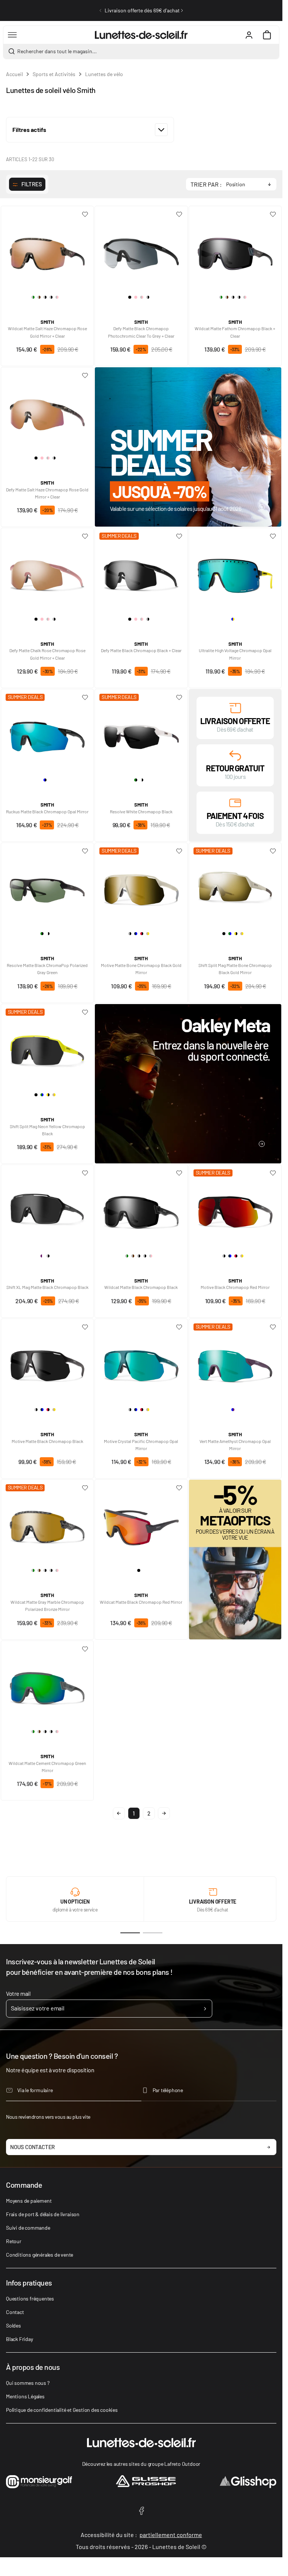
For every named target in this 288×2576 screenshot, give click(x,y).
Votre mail (18, 1993)
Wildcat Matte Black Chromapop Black (141, 1287)
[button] (90, 130)
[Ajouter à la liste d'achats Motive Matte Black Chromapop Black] (85, 1327)
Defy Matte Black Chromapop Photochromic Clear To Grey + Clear (141, 332)
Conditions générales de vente (40, 2255)
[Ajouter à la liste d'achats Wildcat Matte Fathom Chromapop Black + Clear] (273, 214)
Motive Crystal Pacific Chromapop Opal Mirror (141, 1445)
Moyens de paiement (29, 2201)
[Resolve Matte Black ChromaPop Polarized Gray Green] (47, 888)
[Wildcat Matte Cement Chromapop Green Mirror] (47, 1685)
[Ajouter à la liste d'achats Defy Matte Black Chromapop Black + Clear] (179, 536)
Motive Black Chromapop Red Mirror (235, 1287)
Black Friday (19, 2339)
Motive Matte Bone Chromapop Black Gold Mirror (141, 969)
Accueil (14, 74)
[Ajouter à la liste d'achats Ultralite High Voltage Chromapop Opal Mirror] (273, 536)
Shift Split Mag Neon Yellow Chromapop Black (47, 1130)
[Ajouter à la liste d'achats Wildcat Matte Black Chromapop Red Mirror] (179, 1488)
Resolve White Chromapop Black (141, 811)
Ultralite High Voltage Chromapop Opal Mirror (235, 654)
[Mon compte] (249, 35)
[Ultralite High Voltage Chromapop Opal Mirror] (235, 573)
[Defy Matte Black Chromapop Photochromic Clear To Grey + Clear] (141, 251)
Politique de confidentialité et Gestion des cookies (62, 2410)
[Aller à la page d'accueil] (141, 35)
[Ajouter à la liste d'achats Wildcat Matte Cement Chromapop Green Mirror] (85, 1649)
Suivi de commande (28, 2228)
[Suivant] (182, 10)
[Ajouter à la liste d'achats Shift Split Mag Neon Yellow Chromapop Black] (85, 1012)
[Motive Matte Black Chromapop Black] (47, 1364)
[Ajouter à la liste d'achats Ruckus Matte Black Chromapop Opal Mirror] (85, 698)
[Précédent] (100, 10)
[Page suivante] (164, 1813)
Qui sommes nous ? (28, 2383)
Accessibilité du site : (141, 2535)
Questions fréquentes (30, 2298)
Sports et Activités (54, 74)
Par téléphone (168, 2090)
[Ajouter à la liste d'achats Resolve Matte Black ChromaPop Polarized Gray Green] (85, 851)
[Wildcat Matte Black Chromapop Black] (141, 1209)
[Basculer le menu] (12, 35)
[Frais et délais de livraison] (235, 707)
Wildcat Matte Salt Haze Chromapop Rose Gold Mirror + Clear (47, 332)
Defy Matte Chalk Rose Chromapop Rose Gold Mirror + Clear (47, 654)
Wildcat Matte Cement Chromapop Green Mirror (47, 1767)
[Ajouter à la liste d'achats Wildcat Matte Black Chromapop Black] (179, 1173)
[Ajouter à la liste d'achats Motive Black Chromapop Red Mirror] (273, 1173)
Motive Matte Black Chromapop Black (47, 1441)
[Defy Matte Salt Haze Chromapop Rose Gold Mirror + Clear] (47, 412)
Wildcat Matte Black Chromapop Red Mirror (141, 1602)
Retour (14, 2241)
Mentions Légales (25, 2396)
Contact (15, 2312)
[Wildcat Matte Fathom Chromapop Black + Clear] (235, 251)
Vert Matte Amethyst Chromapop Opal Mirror (235, 1445)
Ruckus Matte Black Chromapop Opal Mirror (47, 811)
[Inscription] (205, 2009)
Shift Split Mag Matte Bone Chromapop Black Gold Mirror (235, 969)
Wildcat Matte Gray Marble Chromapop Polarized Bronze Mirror (47, 1605)
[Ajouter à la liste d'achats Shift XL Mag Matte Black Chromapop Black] (85, 1173)
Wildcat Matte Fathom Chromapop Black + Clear (235, 332)
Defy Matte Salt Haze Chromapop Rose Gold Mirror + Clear (47, 493)
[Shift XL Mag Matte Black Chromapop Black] (47, 1209)
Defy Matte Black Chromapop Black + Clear (141, 650)
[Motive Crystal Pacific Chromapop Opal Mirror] (141, 1364)
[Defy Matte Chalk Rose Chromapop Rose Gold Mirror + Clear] (47, 573)
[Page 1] (130, 1933)
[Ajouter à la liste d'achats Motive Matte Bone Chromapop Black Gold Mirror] (179, 851)
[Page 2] (153, 1933)
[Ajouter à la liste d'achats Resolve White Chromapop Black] (179, 698)
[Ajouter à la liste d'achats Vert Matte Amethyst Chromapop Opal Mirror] (273, 1327)
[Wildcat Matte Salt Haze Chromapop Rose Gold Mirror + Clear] (47, 251)
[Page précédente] (119, 1813)
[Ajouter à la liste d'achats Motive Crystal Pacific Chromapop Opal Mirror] (179, 1327)
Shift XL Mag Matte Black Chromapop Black (47, 1287)
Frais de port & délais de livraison (43, 2214)
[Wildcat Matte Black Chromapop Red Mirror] (141, 1524)
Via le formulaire (35, 2090)
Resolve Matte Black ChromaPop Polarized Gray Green (47, 969)
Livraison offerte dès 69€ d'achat (142, 10)
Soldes (13, 2325)
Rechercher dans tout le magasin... (57, 51)
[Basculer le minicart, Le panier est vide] (267, 35)
